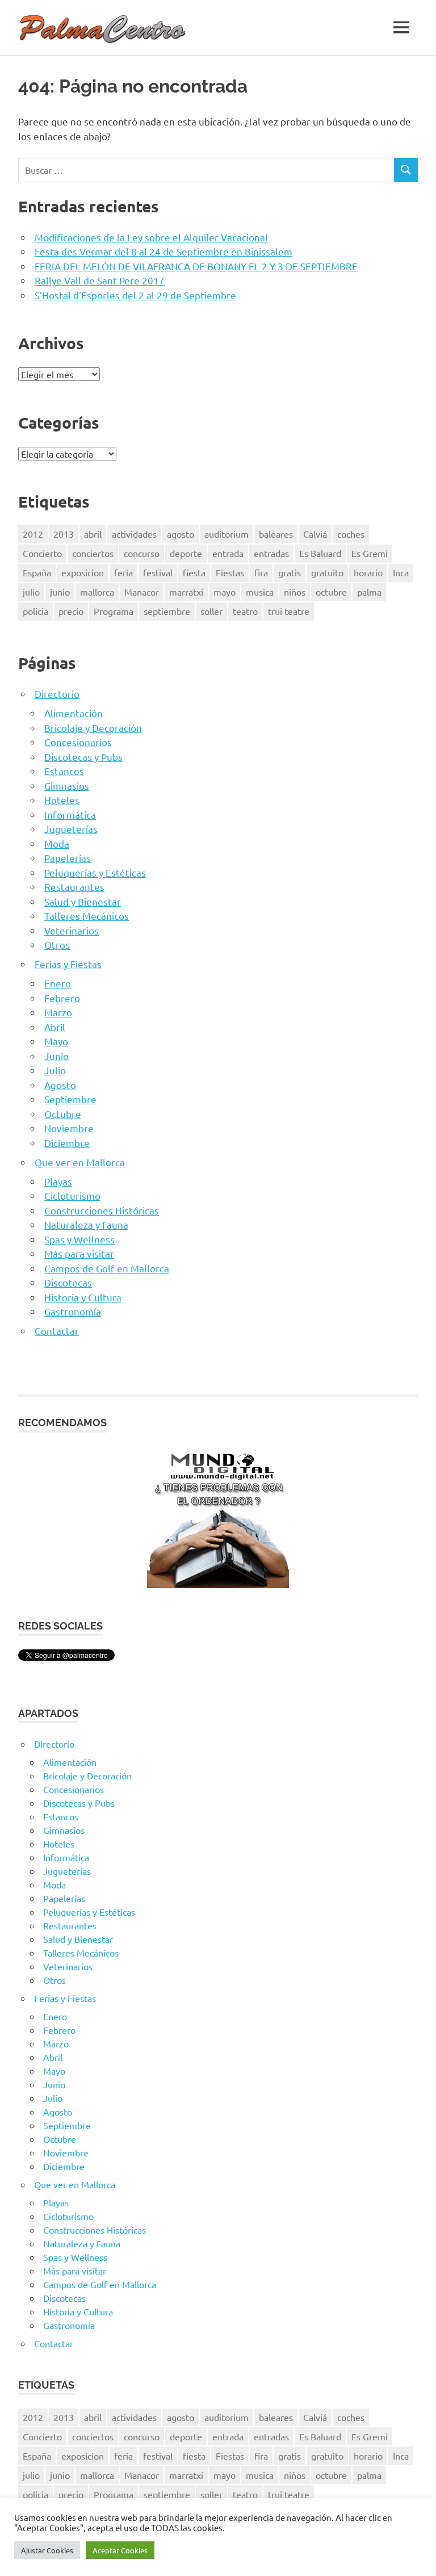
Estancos (64, 771)
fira (261, 572)
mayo (225, 592)
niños (295, 592)
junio (60, 592)
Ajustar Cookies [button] (47, 2550)
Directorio (57, 694)
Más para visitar (79, 1253)
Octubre (63, 1114)
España (37, 572)
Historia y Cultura (83, 1297)
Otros (57, 944)
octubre (331, 592)
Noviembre (69, 1128)
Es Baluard (320, 553)
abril (93, 534)
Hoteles (62, 800)
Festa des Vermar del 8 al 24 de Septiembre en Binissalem (163, 251)
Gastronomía (73, 1311)
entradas (271, 553)
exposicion (83, 572)
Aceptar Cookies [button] (120, 2550)
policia (35, 611)
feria (123, 572)
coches (351, 534)
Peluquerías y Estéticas (95, 872)
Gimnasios (67, 786)
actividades (134, 534)
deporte (186, 553)
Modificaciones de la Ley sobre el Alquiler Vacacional (151, 237)
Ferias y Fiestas (68, 964)
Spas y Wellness (79, 1239)
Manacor (142, 592)
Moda (57, 843)
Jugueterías (71, 829)
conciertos (93, 553)
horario (368, 572)
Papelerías (68, 858)
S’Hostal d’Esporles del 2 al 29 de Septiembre (135, 295)
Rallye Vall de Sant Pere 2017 (100, 280)
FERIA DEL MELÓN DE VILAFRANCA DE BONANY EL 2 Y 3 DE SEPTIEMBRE (196, 266)
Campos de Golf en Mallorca (107, 1268)
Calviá (315, 534)
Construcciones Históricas (102, 1210)
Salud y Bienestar (83, 901)
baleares (276, 534)
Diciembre (67, 1143)
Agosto (60, 1085)
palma (369, 592)
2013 (64, 534)
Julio (55, 1070)
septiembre (167, 611)
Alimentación (74, 713)
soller (211, 611)
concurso (142, 553)
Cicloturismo (72, 1195)
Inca (401, 572)
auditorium (227, 534)
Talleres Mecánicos (87, 916)
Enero (58, 983)
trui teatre (289, 611)
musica (260, 592)
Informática (70, 814)
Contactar (57, 1331)
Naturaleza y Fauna (86, 1224)
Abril (55, 1027)
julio (31, 592)
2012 (33, 534)
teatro (245, 611)
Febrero (62, 998)
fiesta (194, 572)
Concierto (42, 553)
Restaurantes (74, 887)
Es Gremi (370, 553)
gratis (290, 572)
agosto (181, 534)
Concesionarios (78, 742)
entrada (228, 553)
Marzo (58, 1012)
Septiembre (70, 1099)
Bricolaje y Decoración (93, 728)
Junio (56, 1056)
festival (158, 572)
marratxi (186, 592)
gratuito (327, 572)
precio (71, 611)
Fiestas (230, 572)
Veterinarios (72, 930)
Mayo (56, 1041)
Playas (58, 1181)
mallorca (97, 592)
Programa (114, 611)
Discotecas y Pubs (83, 757)
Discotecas (68, 1282)
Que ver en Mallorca (80, 1162)
